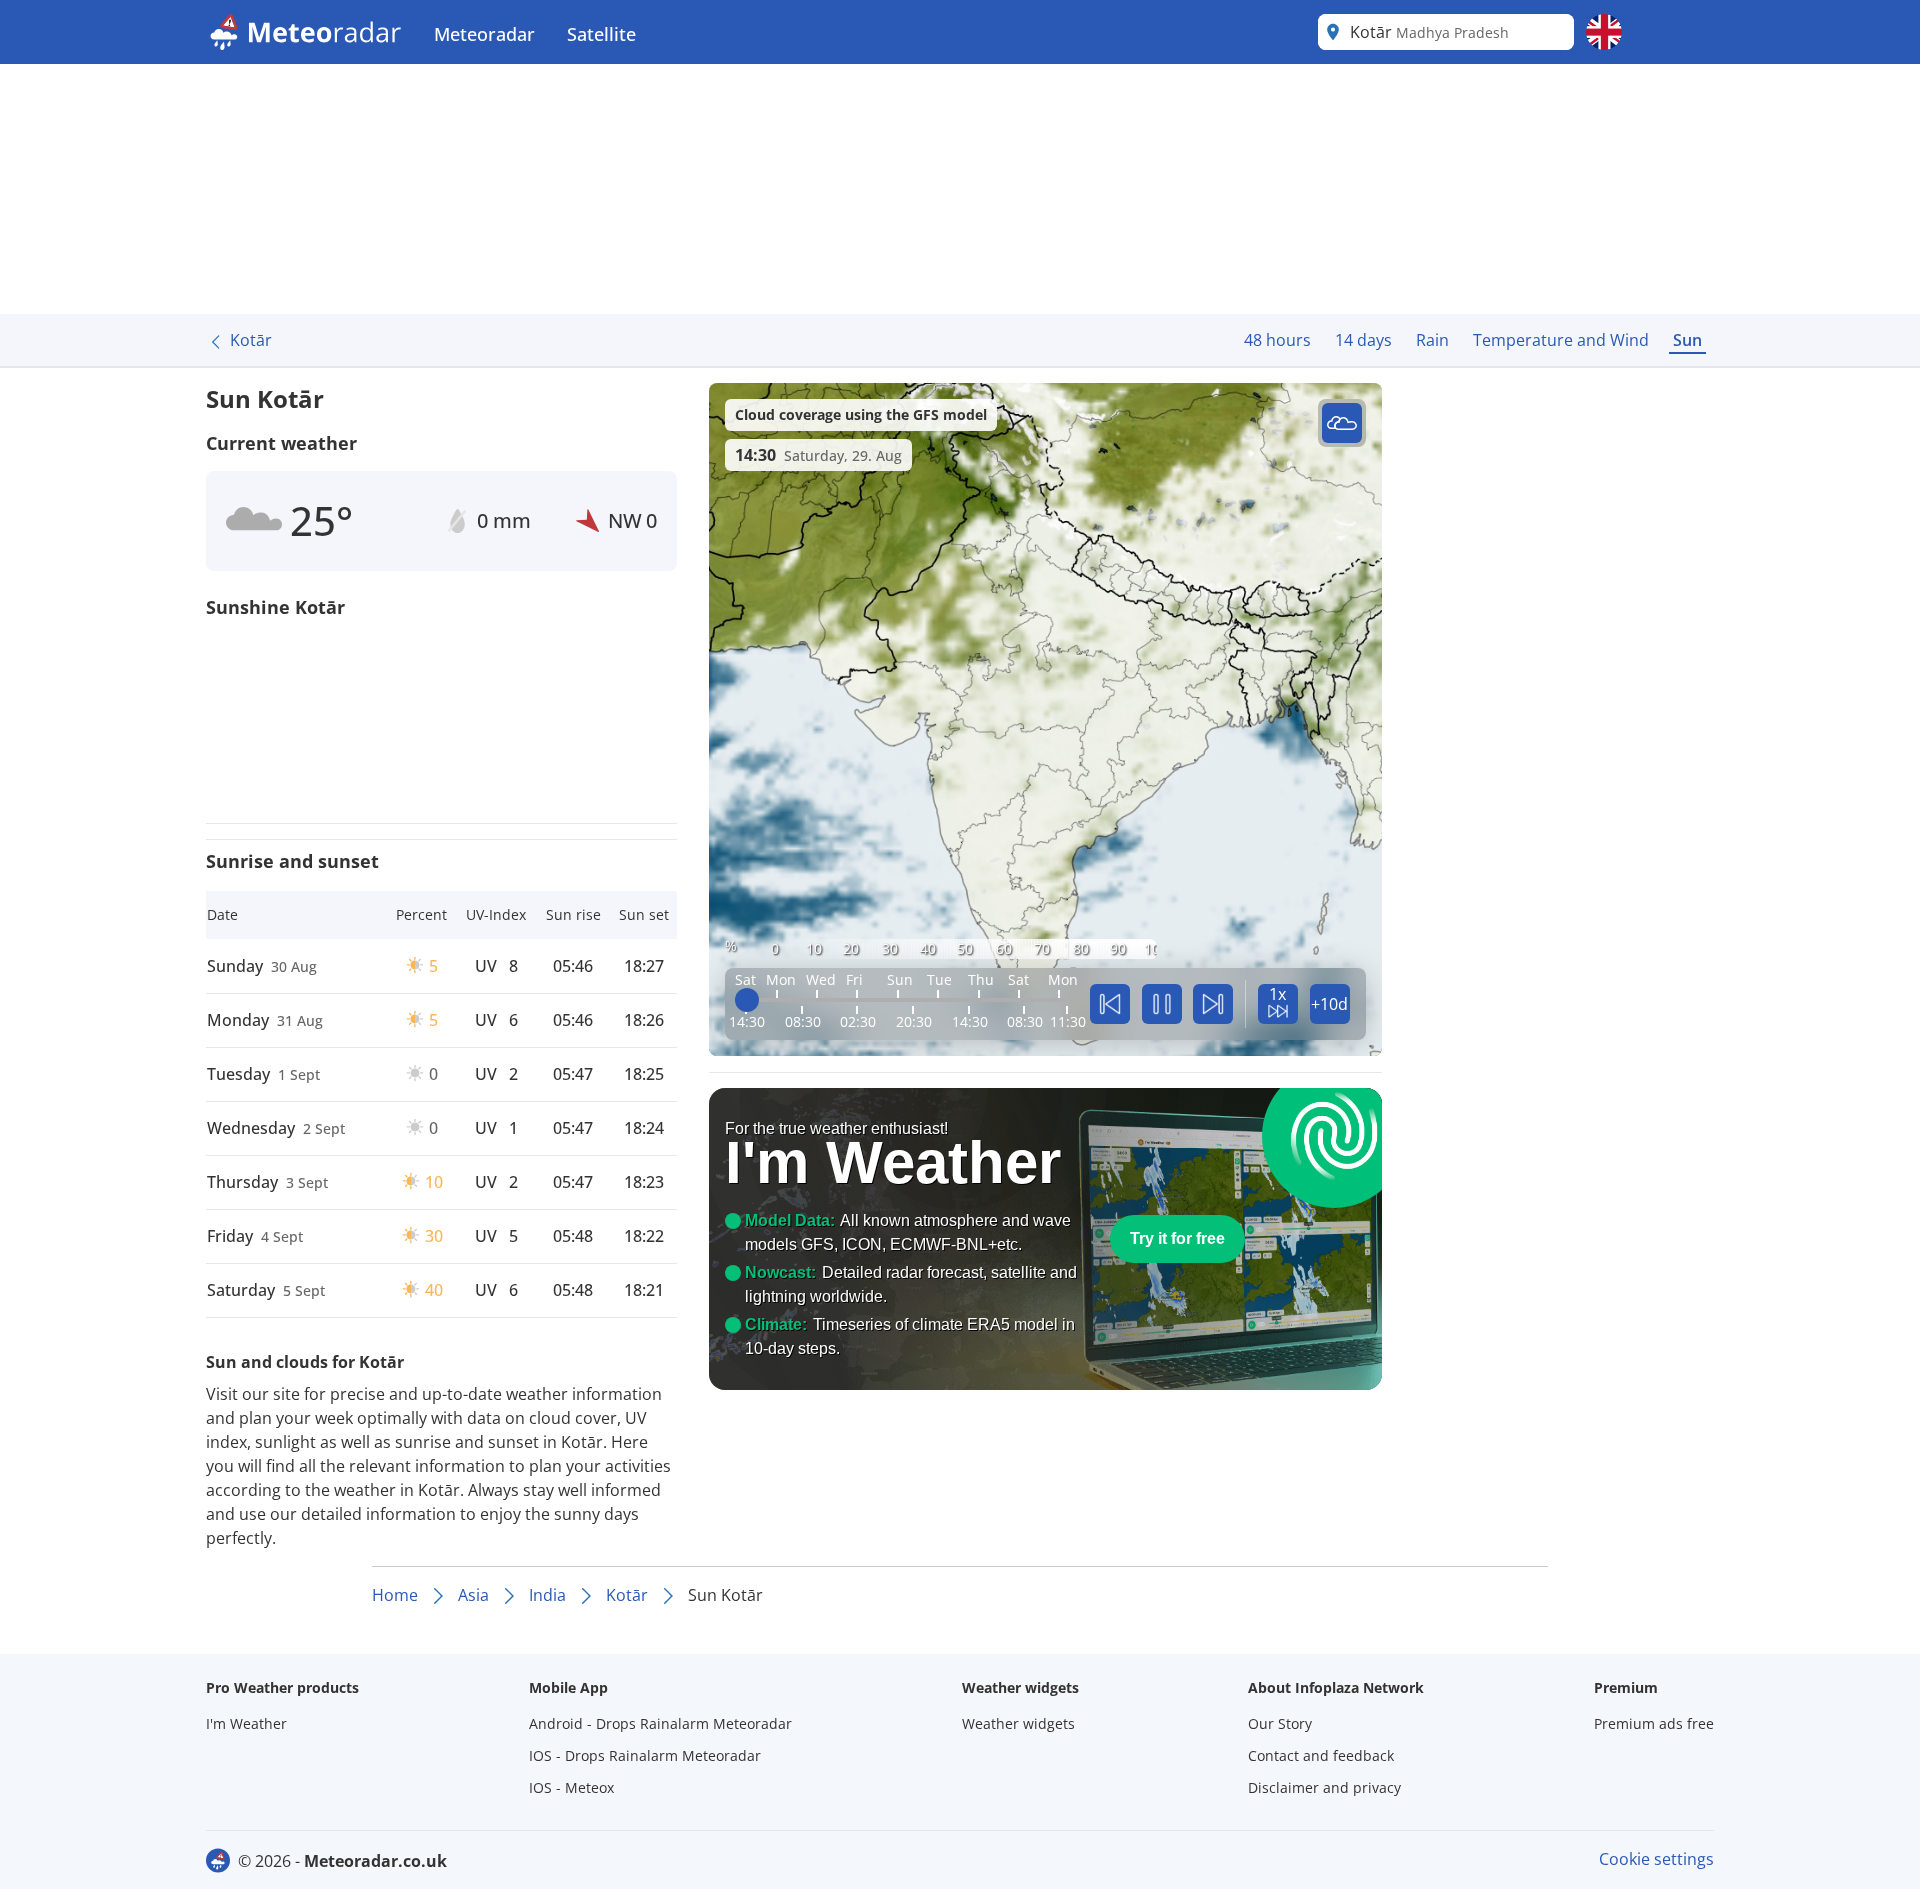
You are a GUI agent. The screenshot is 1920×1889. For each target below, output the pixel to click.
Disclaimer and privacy (1324, 1787)
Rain (1432, 340)
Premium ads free (1654, 1723)
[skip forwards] (1213, 1004)
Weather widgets (1018, 1723)
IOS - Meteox (571, 1787)
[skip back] (1110, 1004)
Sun (1687, 340)
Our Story (1280, 1723)
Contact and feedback (1321, 1755)
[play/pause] (1162, 1004)
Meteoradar (484, 34)
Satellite (601, 34)
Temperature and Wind (1561, 340)
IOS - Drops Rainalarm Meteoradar (645, 1755)
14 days (1363, 340)
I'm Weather (246, 1723)
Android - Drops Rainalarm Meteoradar (660, 1723)
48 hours (1277, 340)
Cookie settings (1656, 1859)
